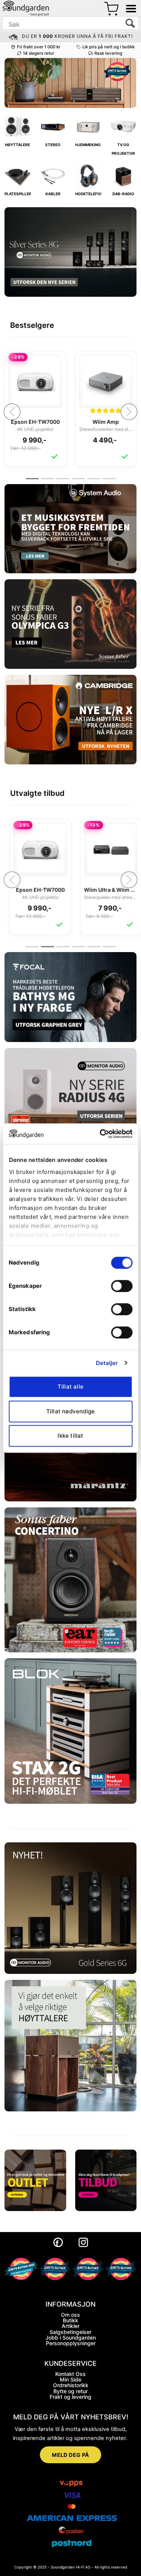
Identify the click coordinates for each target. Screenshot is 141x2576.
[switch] (122, 1286)
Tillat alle (70, 1387)
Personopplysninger (71, 2343)
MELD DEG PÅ (70, 2455)
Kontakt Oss (70, 2374)
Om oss (70, 2315)
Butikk (70, 2320)
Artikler (70, 2326)
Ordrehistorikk (71, 2385)
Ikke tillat (70, 1436)
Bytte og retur (70, 2391)
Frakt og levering (70, 2397)
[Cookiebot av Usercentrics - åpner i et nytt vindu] (100, 1134)
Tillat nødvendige (70, 1411)
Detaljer (107, 1363)
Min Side (70, 2379)
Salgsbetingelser (70, 2332)
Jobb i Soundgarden (71, 2338)
